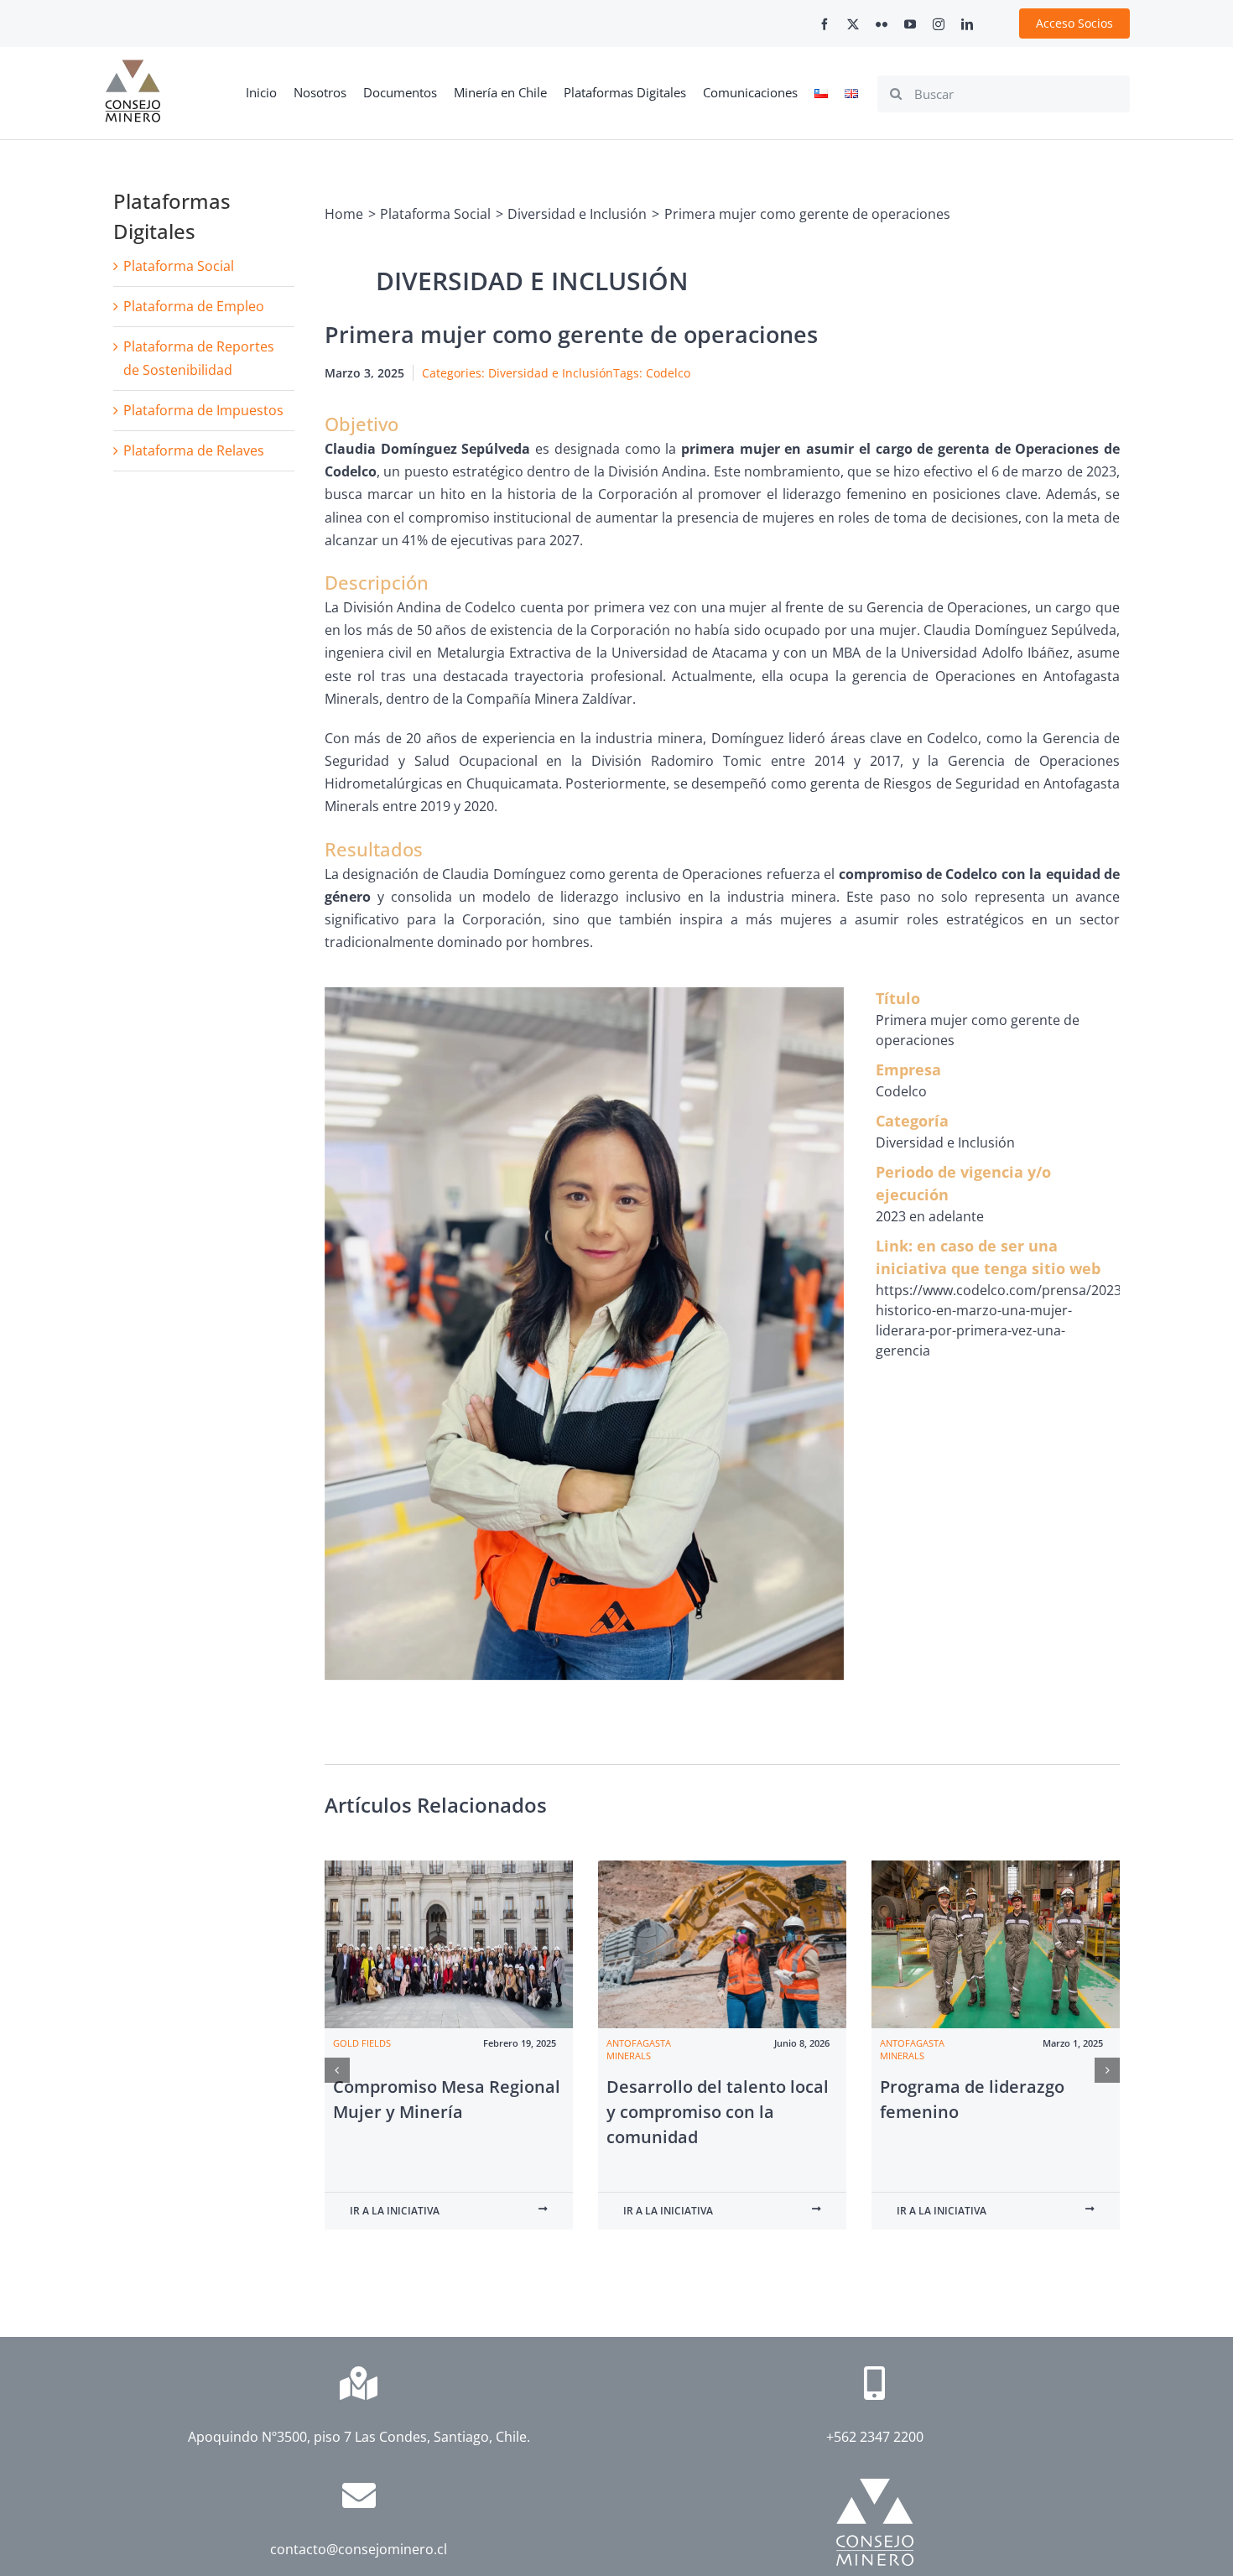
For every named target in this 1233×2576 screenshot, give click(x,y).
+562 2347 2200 (875, 2437)
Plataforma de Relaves (194, 450)
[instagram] (939, 24)
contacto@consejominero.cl (359, 2549)
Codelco (668, 373)
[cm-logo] (133, 66)
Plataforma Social (179, 266)
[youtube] (910, 24)
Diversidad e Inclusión (551, 373)
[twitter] (853, 24)
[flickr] (882, 24)
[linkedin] (967, 24)
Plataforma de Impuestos (203, 410)
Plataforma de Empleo (194, 306)
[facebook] (825, 24)
